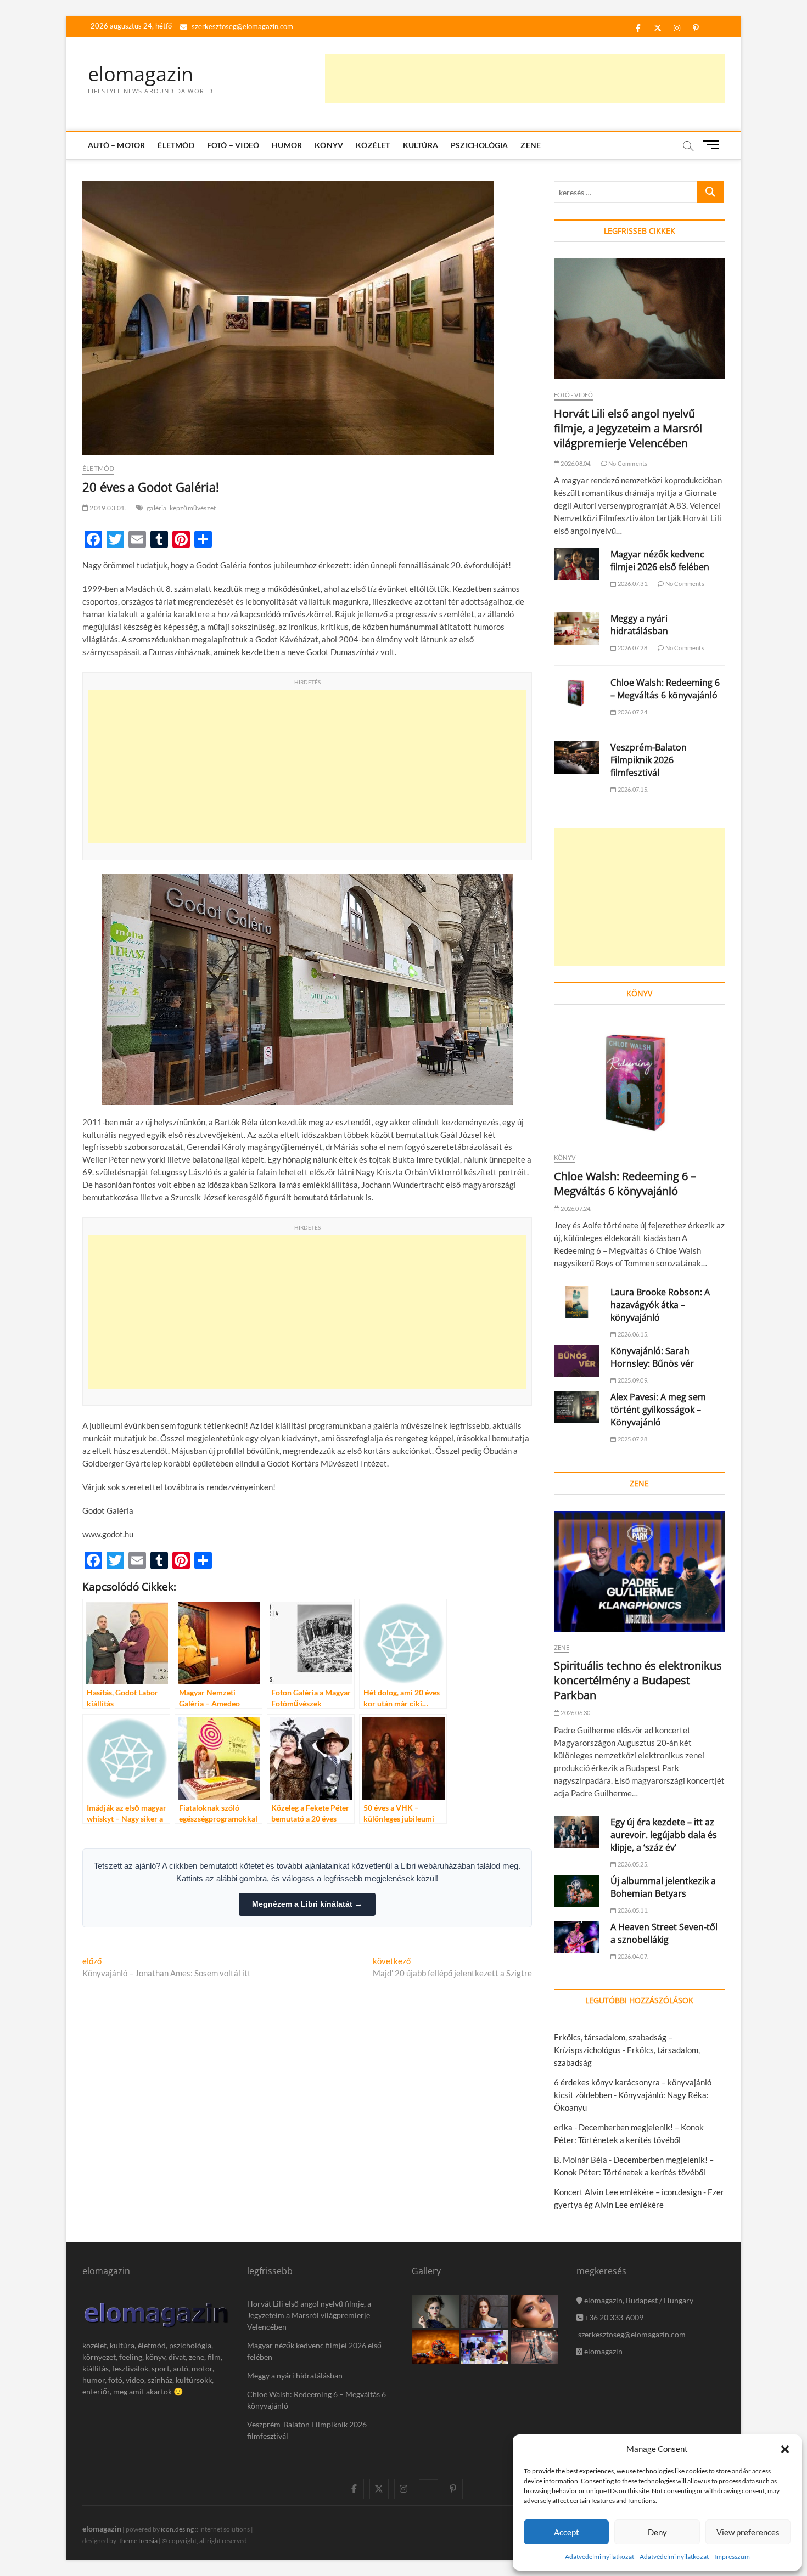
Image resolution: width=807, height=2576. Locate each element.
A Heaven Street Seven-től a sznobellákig (664, 1933)
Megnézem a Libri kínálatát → (307, 1904)
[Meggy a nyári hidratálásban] (577, 629)
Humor (287, 145)
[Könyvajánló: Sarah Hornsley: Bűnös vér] (577, 1361)
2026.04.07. (632, 1956)
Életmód (176, 145)
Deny (657, 2532)
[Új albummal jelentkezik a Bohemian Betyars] (577, 1891)
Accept (567, 2532)
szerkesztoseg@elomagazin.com (242, 26)
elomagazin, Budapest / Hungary (638, 2300)
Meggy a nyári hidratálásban (639, 625)
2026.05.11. (632, 1910)
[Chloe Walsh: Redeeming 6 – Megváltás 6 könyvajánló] (577, 693)
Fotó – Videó (233, 145)
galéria (156, 508)
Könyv (329, 145)
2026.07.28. (632, 648)
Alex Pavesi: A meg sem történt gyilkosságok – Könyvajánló (658, 1410)
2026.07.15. (632, 789)
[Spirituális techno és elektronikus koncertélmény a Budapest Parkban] (639, 1571)
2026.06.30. (575, 1713)
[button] (785, 2449)
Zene (531, 145)
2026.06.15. (632, 1334)
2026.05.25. (632, 1864)
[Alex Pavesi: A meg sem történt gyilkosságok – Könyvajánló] (577, 1407)
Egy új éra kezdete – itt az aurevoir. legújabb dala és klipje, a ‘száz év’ (664, 1835)
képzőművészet (193, 508)
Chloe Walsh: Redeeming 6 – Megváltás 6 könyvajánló (665, 689)
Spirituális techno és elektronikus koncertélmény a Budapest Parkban (638, 1680)
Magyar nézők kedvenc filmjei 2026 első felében (660, 560)
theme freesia (138, 2541)
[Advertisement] (525, 78)
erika (563, 2127)
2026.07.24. (632, 712)
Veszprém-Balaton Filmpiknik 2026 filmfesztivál (649, 760)
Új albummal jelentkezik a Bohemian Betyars (663, 1887)
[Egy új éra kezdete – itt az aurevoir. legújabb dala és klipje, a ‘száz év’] (577, 1832)
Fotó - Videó (573, 395)
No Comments (627, 463)
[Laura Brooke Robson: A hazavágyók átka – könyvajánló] (577, 1302)
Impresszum (732, 2557)
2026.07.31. (632, 584)
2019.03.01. (107, 508)
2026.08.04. (575, 463)
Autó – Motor (116, 145)
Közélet (373, 145)
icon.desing (177, 2529)
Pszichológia (479, 145)
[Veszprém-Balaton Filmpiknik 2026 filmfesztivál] (577, 757)
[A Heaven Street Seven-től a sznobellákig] (577, 1937)
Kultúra (421, 145)
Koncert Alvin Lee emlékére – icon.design (628, 2192)
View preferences (748, 2532)
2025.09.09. (632, 1380)
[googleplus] (428, 2479)
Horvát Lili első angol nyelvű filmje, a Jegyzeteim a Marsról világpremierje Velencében (628, 428)
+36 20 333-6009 (613, 2317)
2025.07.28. (632, 1439)
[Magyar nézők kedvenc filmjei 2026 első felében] (577, 564)
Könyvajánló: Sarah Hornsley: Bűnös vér (652, 1357)
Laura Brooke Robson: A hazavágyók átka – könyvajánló (660, 1305)
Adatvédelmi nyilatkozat (599, 2557)
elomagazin (141, 74)
